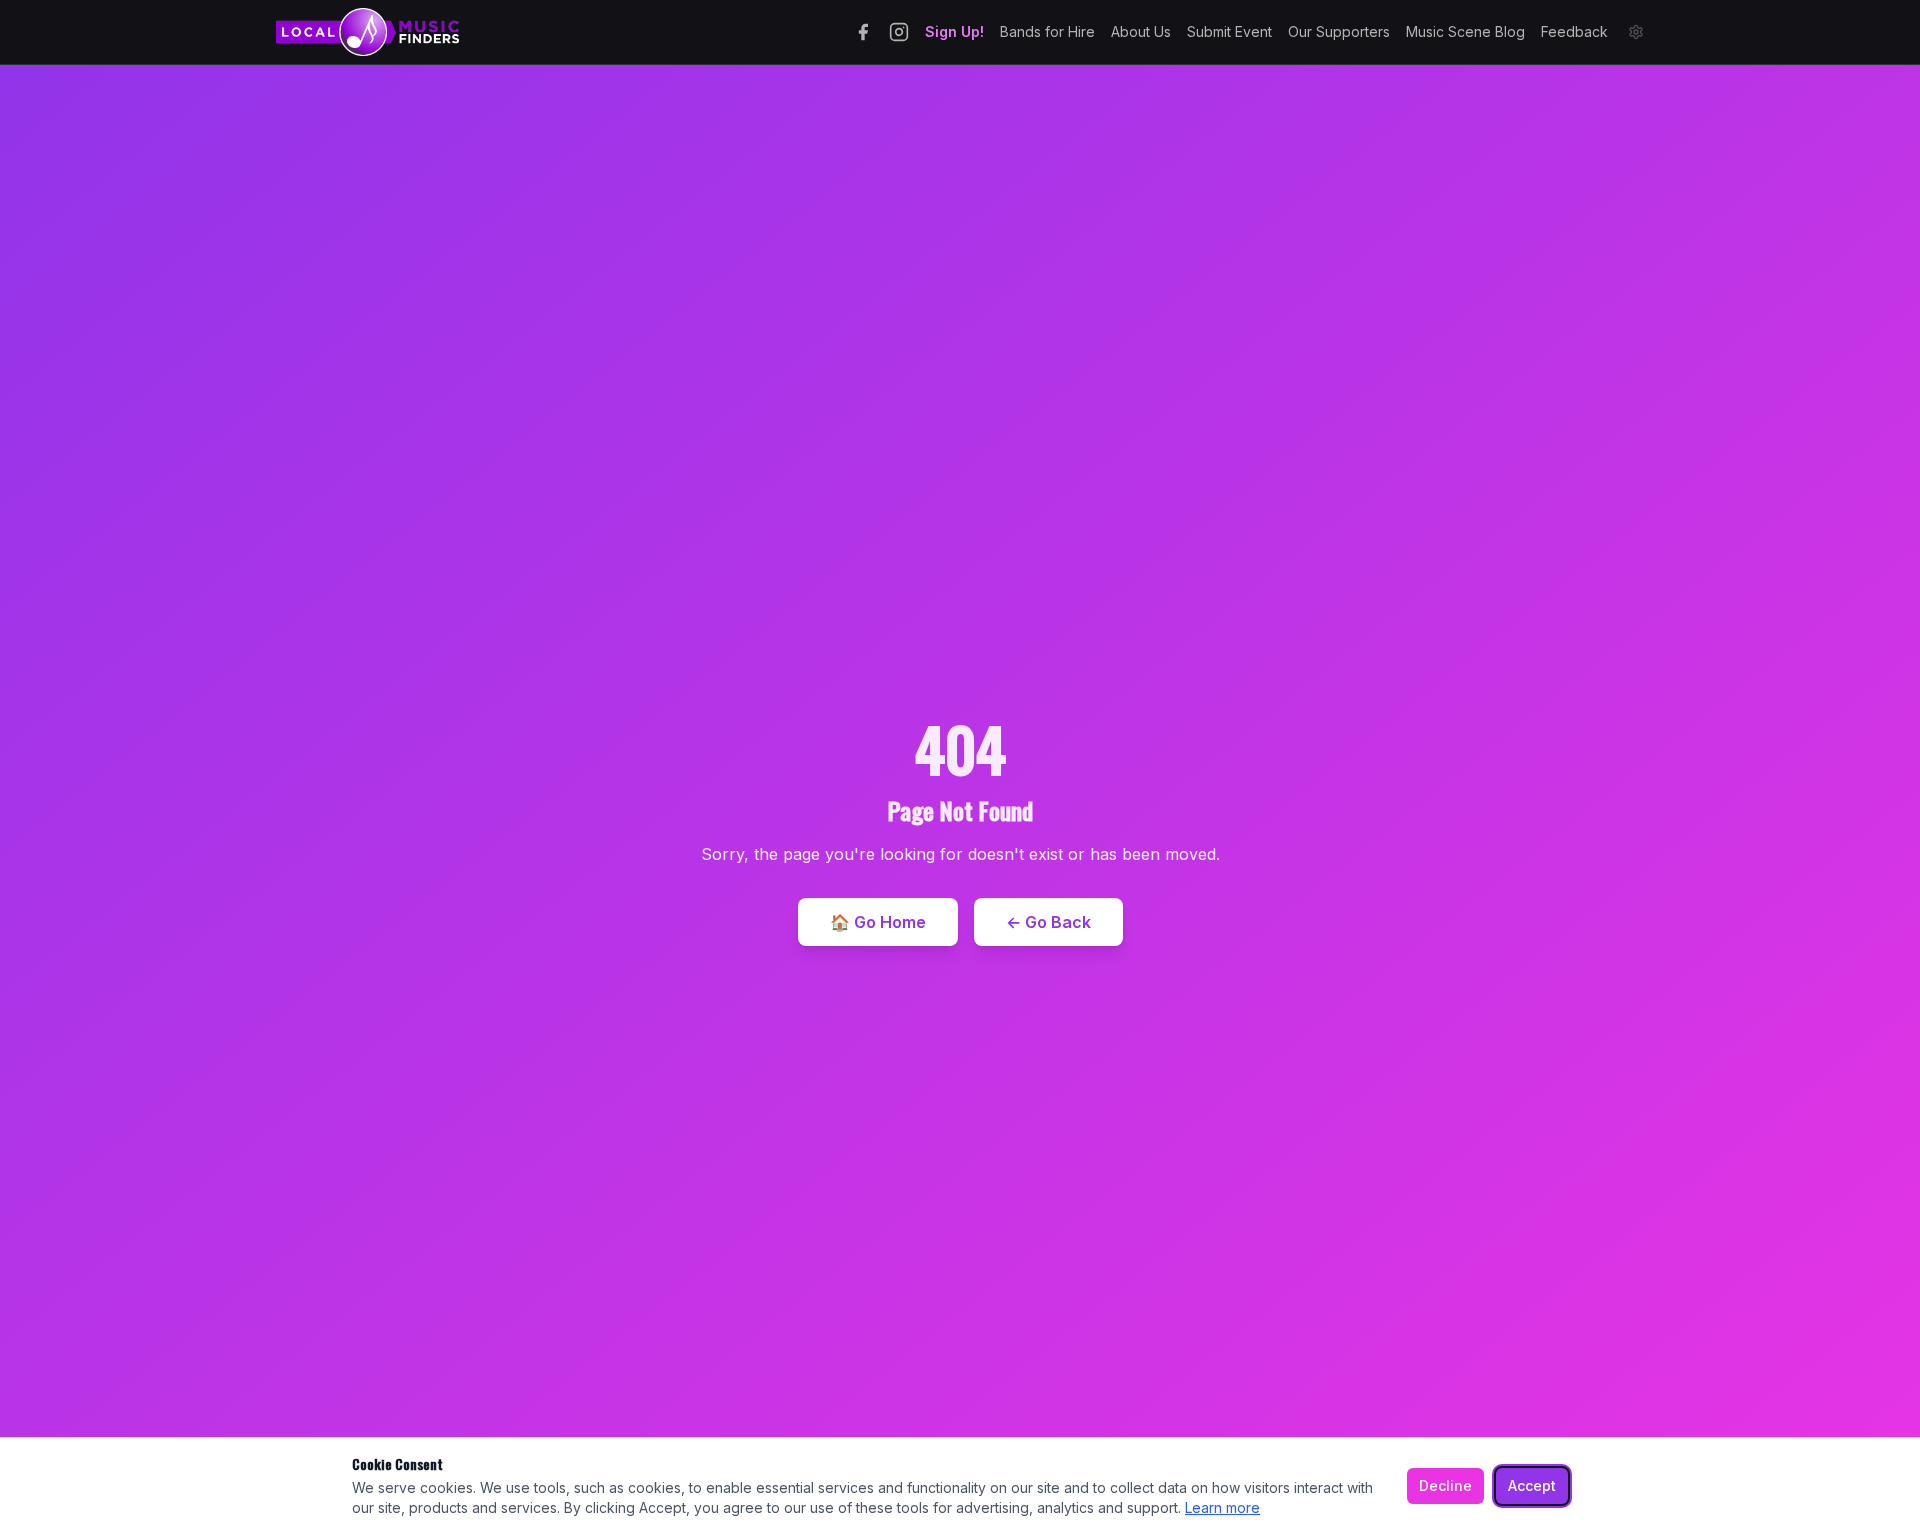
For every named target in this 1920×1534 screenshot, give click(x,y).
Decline (1445, 1485)
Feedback (1574, 31)
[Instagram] (899, 32)
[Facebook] (863, 32)
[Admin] (1636, 32)
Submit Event (1229, 31)
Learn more (1222, 1507)
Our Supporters (1339, 31)
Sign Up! (954, 31)
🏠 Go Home (878, 922)
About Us (1141, 31)
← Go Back (1048, 922)
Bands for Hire (1047, 31)
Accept (1532, 1485)
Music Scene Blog (1465, 31)
